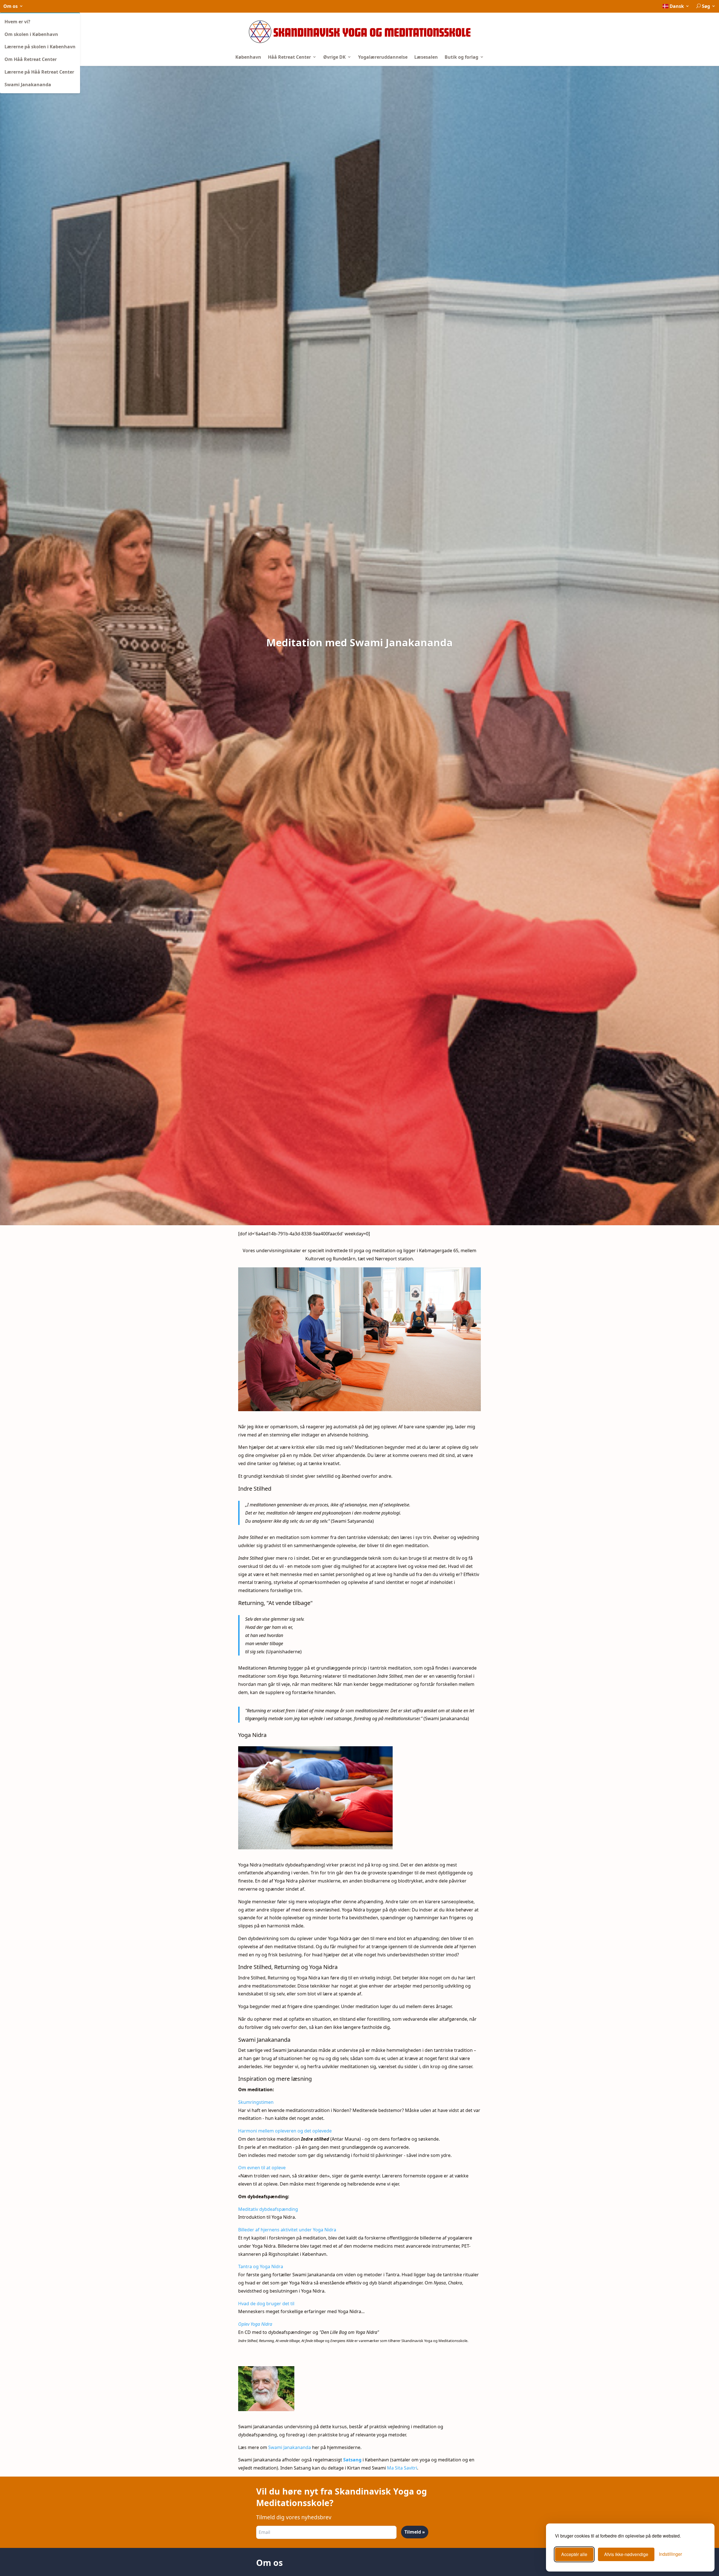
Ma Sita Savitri (402, 2468)
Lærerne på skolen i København (40, 47)
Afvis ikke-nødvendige (626, 2554)
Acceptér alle (574, 2554)
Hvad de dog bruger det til (266, 2304)
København (248, 57)
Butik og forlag (462, 57)
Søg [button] (706, 6)
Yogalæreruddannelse (383, 57)
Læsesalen (426, 57)
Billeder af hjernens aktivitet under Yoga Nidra (287, 2230)
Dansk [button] (677, 6)
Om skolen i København (31, 34)
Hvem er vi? (17, 22)
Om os (11, 6)
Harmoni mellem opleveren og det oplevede (285, 2131)
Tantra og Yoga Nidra (261, 2266)
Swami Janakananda (28, 85)
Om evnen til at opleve (262, 2168)
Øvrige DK (335, 57)
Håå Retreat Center (290, 57)
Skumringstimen (256, 2102)
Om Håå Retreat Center (31, 59)
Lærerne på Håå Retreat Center (39, 72)
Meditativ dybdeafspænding (268, 2209)
